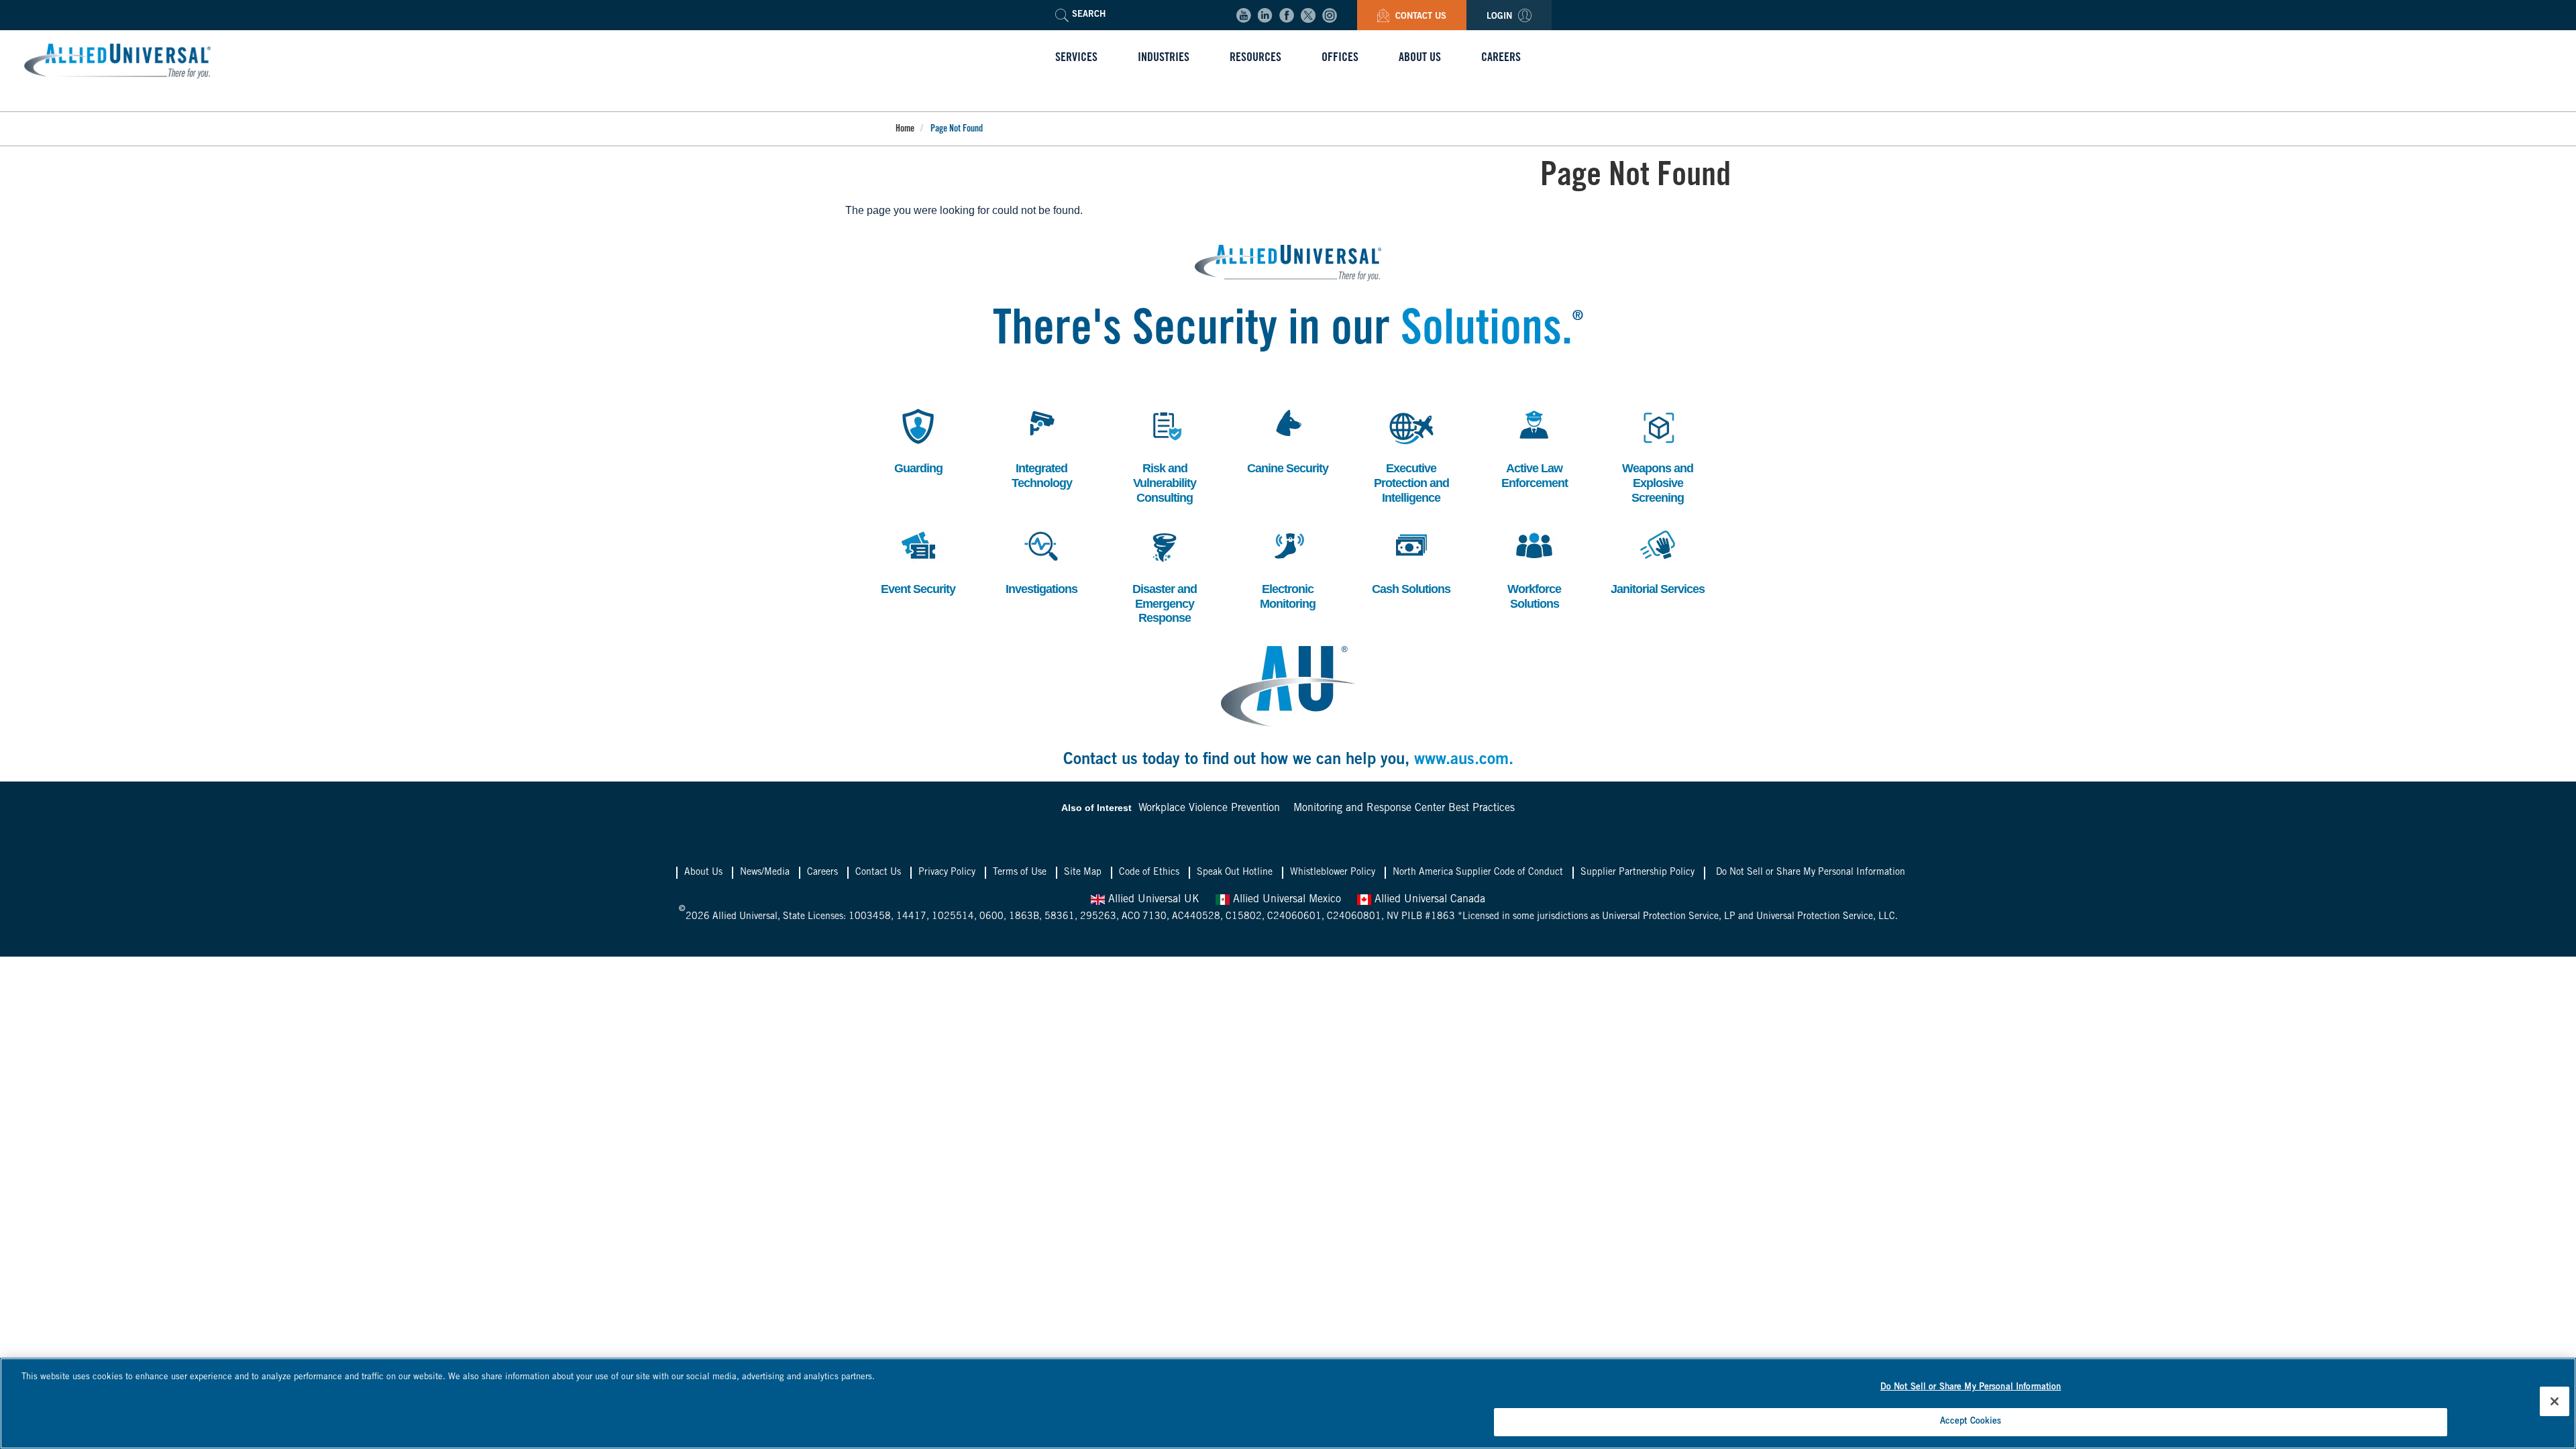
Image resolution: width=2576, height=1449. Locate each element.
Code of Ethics (1149, 873)
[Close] (2555, 1401)
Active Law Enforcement (1535, 447)
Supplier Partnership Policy (1638, 873)
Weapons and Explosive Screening (1658, 454)
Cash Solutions (1411, 560)
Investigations (1041, 560)
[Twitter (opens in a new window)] (1308, 15)
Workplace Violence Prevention (1209, 808)
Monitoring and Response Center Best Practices (1404, 808)
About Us (703, 873)
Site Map (1083, 873)
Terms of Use (1020, 873)
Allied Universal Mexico (1285, 900)
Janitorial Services (1658, 560)
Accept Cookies (1971, 1421)
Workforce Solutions (1533, 568)
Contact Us (1419, 17)
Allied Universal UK (1152, 900)
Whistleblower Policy (1333, 873)
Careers (822, 873)
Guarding (916, 440)
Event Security (918, 560)
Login (1501, 17)
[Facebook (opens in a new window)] (1287, 15)
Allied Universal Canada (1428, 900)
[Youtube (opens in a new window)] (1244, 15)
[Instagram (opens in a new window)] (1330, 15)
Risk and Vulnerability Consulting (1165, 454)
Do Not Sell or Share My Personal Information (1811, 873)
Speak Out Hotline (1235, 873)
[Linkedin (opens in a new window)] (1265, 15)
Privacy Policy (947, 873)
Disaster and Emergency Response (1165, 575)
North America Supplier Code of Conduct (1478, 873)
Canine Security (1288, 440)
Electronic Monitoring (1287, 568)
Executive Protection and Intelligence (1411, 454)
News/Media (765, 873)
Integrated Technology (1042, 447)
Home (905, 129)
